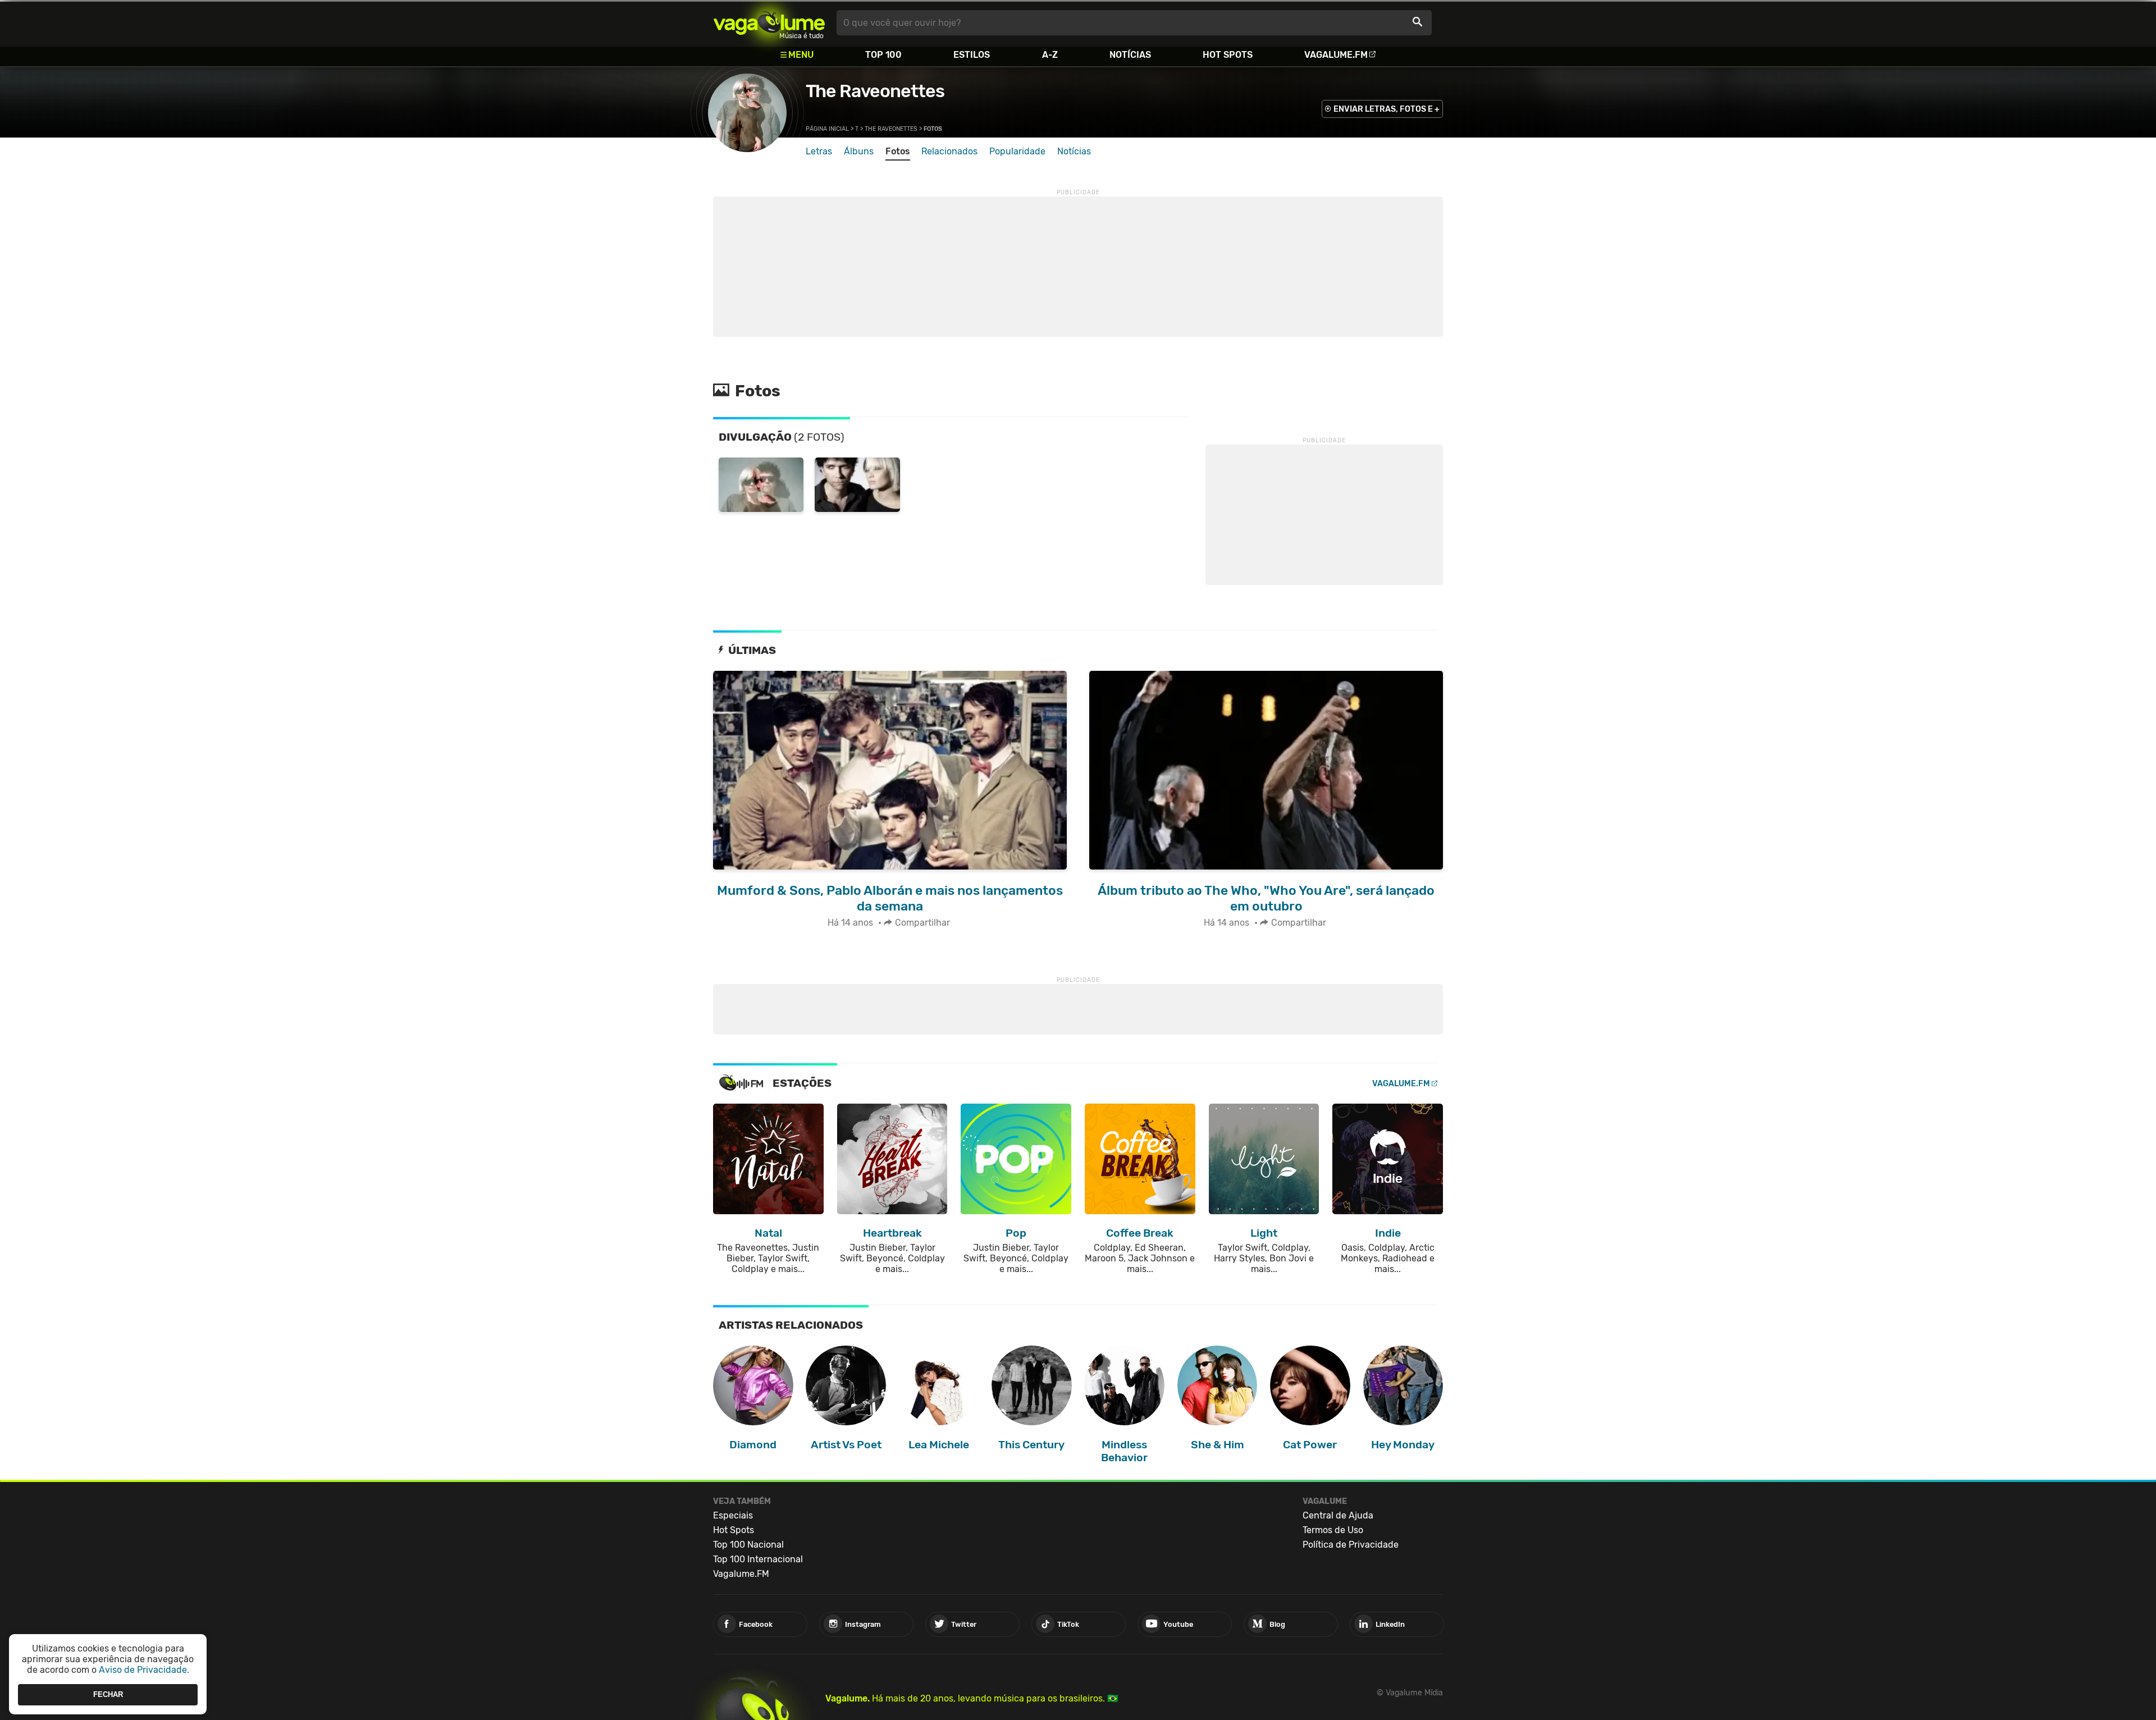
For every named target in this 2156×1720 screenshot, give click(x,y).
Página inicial (827, 129)
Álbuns (859, 151)
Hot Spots (1228, 55)
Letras (819, 151)
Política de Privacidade (1351, 1545)
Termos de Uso (1333, 1530)
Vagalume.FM (1336, 55)
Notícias (1130, 55)
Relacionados (949, 151)
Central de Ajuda (1338, 1515)
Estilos (972, 55)
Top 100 (883, 55)
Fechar (108, 1694)
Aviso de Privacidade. (144, 1670)
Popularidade (1017, 151)
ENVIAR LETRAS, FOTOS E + (1387, 109)
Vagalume (769, 23)
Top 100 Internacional (758, 1559)
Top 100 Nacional (748, 1545)
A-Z (1050, 55)
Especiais (733, 1515)
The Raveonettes (875, 91)
